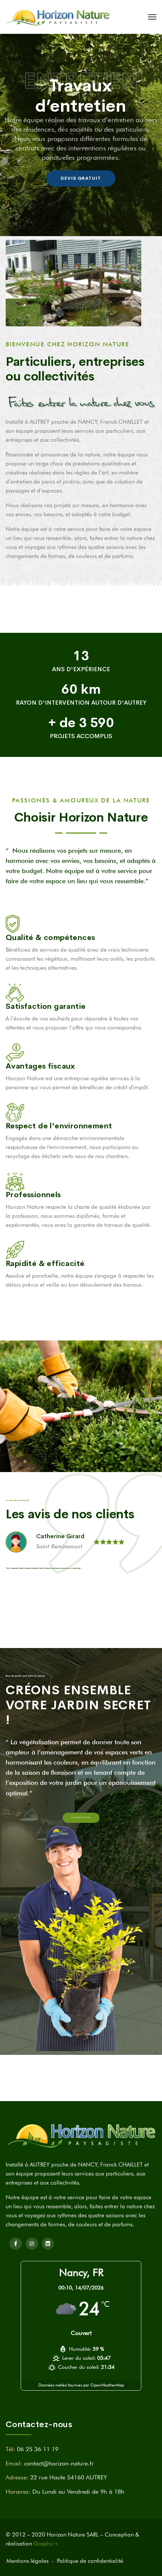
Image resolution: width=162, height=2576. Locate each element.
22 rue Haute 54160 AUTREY (69, 2477)
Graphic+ (46, 2544)
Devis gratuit (81, 176)
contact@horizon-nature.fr (59, 2463)
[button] (81, 1818)
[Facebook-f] (16, 2244)
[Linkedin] (48, 2244)
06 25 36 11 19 (38, 2449)
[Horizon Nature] (58, 17)
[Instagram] (32, 2244)
